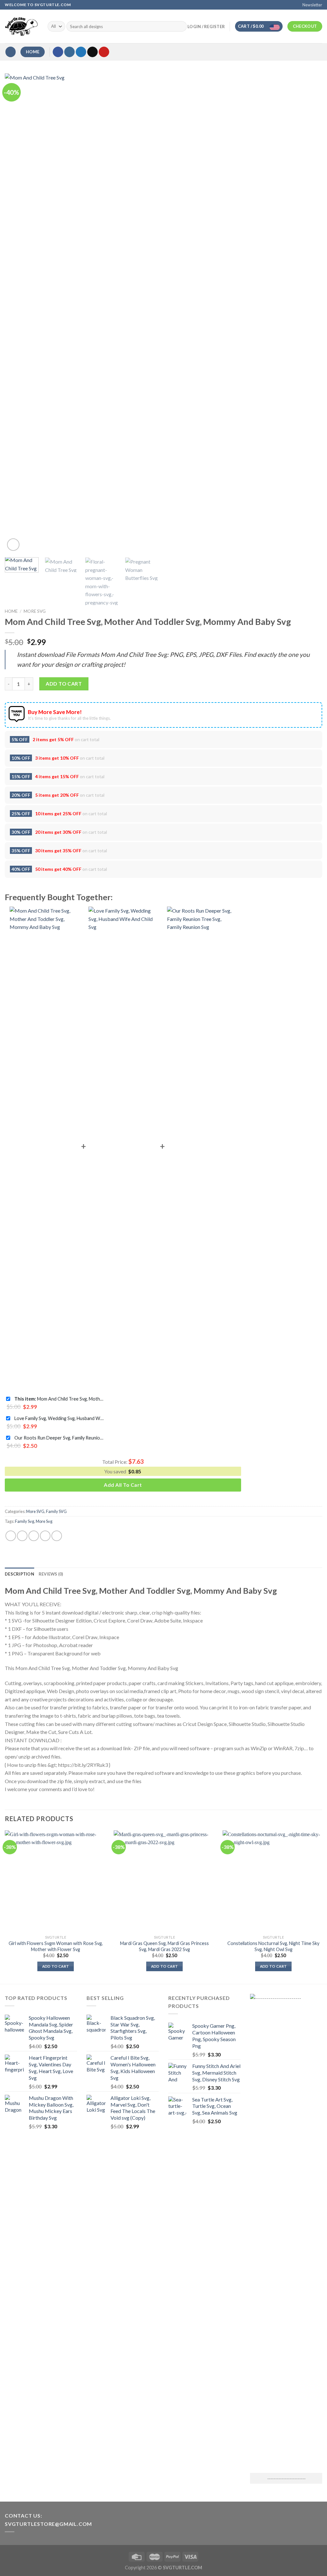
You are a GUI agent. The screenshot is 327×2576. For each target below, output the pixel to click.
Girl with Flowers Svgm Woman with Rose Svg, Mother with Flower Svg (56, 1946)
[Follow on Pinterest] (104, 52)
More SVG (35, 611)
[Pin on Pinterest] (45, 1536)
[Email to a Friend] (34, 1536)
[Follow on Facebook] (58, 52)
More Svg (44, 1521)
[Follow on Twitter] (81, 52)
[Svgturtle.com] (21, 27)
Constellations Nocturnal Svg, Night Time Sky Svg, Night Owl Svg (273, 1946)
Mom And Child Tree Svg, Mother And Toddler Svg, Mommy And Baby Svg (59, 1399)
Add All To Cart (123, 1485)
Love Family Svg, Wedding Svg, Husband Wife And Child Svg (59, 1418)
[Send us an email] (92, 52)
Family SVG (56, 1511)
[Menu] (11, 52)
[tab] (19, 1574)
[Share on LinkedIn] (57, 1536)
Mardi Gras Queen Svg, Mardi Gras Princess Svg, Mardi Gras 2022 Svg (164, 1946)
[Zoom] (13, 545)
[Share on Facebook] (11, 1536)
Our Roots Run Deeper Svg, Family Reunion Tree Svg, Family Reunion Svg (59, 1438)
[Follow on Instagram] (69, 52)
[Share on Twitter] (22, 1536)
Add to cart (64, 684)
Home (11, 611)
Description (19, 1574)
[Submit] (181, 27)
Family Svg (25, 1521)
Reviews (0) (51, 1574)
